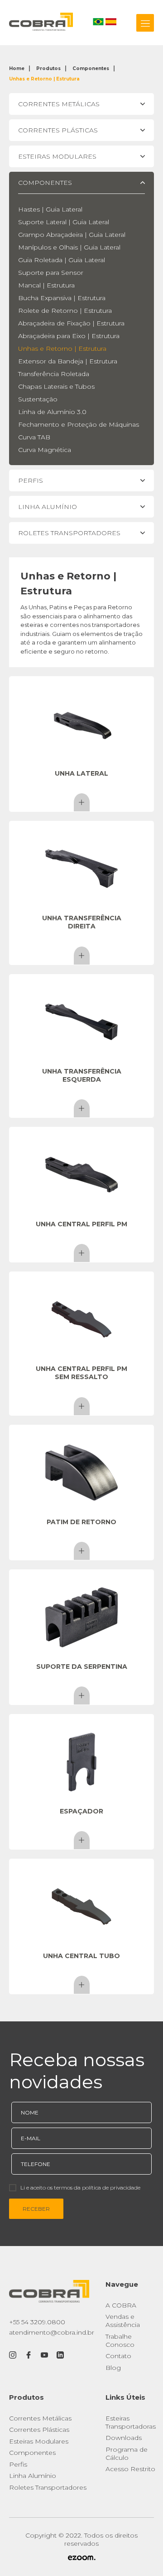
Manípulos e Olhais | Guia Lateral (69, 247)
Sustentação (38, 399)
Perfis (18, 2464)
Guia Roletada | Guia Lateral (62, 260)
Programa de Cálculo (127, 2454)
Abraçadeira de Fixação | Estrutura (71, 323)
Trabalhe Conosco (120, 2341)
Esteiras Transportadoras (131, 2422)
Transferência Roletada (54, 374)
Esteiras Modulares (39, 2441)
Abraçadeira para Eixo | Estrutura (69, 336)
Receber (36, 2209)
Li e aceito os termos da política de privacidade (80, 2187)
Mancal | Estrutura (46, 285)
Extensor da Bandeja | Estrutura (68, 361)
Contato (118, 2356)
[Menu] (145, 23)
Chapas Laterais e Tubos (56, 386)
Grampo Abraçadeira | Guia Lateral (72, 235)
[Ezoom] (81, 2558)
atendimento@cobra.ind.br (52, 2332)
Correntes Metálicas (40, 2418)
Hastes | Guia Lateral (50, 209)
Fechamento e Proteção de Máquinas (79, 424)
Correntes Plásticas (39, 2430)
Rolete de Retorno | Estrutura (65, 311)
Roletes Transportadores (48, 2487)
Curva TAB (34, 437)
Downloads (124, 2438)
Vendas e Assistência (123, 2321)
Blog (113, 2368)
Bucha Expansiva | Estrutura (62, 298)
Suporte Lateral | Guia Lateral (64, 222)
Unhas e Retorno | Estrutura (44, 79)
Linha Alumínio (33, 2476)
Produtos (48, 68)
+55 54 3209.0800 (37, 2322)
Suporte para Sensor (51, 273)
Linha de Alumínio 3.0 (52, 412)
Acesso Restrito (130, 2469)
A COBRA (121, 2305)
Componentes (91, 68)
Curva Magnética (45, 450)
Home (17, 68)
